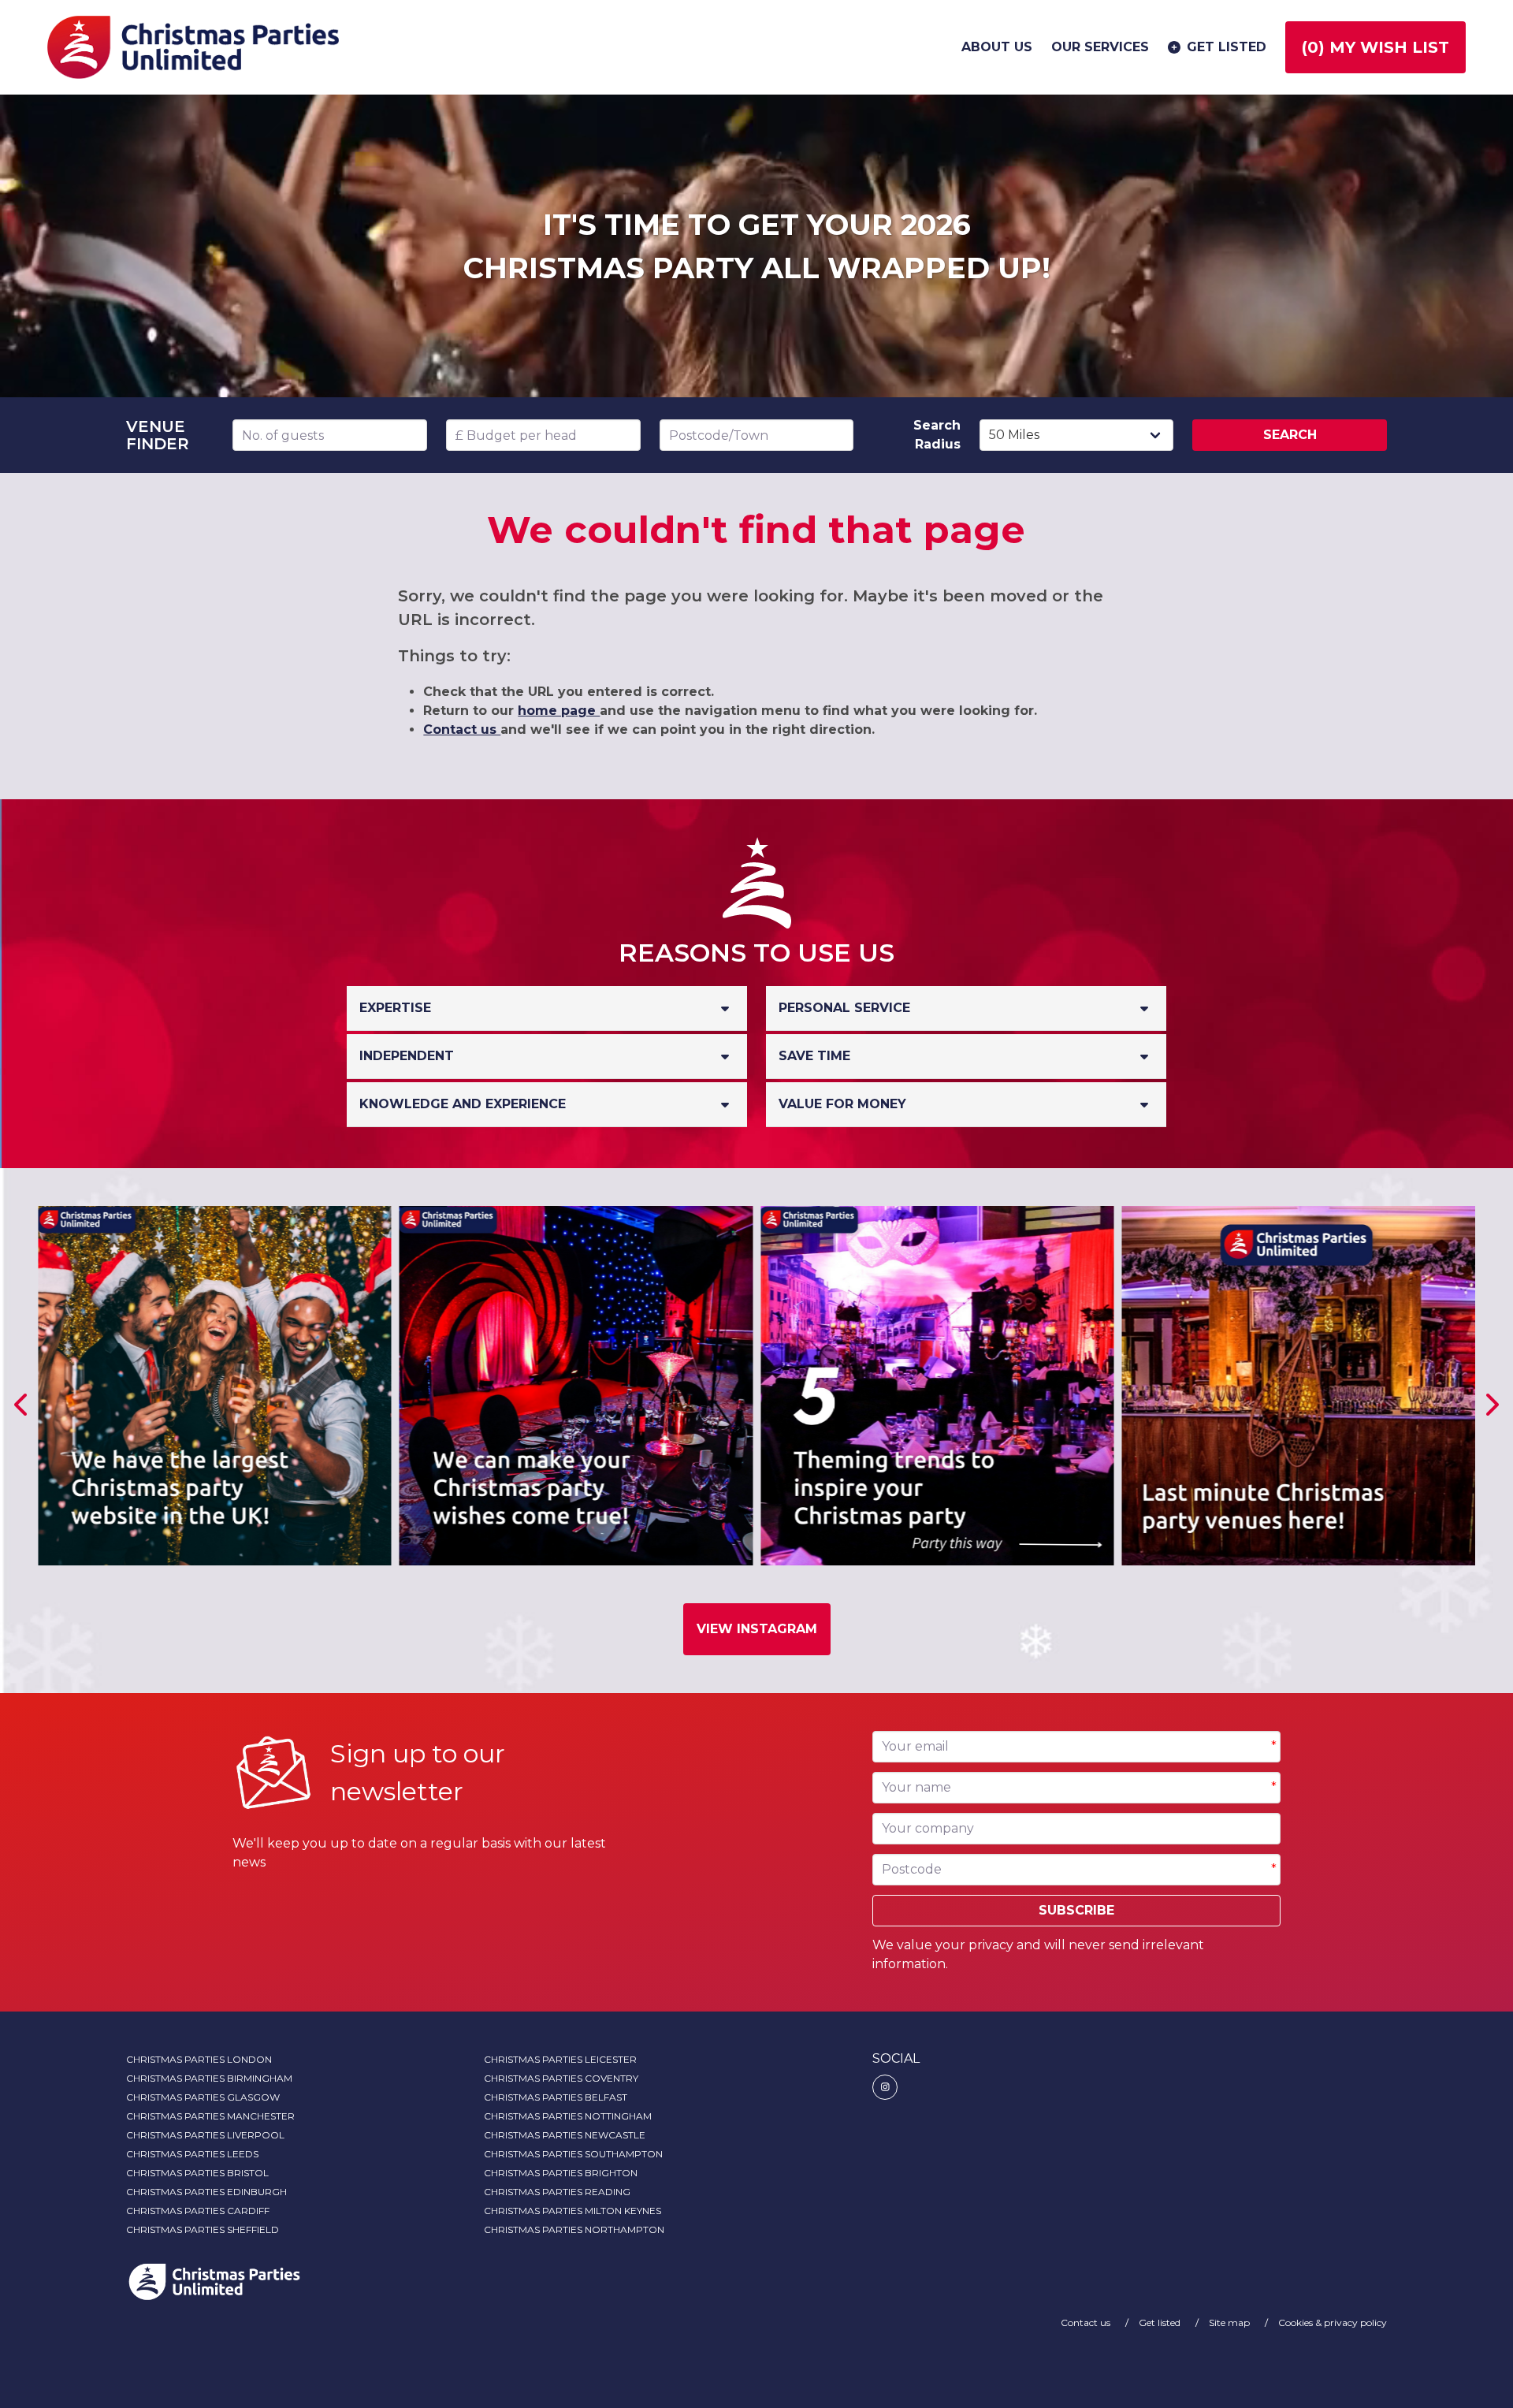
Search (1290, 435)
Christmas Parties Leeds (192, 2154)
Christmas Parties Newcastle (565, 2135)
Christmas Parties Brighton (561, 2173)
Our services (1100, 47)
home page (559, 711)
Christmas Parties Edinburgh (206, 2192)
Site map (1230, 2322)
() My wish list (1375, 47)
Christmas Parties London (199, 2059)
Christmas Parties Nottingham (568, 2116)
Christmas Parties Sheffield (203, 2229)
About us (997, 47)
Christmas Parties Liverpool (205, 2135)
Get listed (1227, 47)
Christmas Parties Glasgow (203, 2097)
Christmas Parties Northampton (574, 2229)
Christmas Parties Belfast (556, 2097)
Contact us (462, 729)
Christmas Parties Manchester (210, 2116)
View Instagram (757, 1629)
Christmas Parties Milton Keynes (572, 2211)
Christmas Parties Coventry (561, 2078)
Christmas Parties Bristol (197, 2173)
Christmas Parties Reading (557, 2192)
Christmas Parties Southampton (573, 2154)
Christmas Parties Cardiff (198, 2211)
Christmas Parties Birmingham (209, 2078)
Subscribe (1076, 1910)
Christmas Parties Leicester (560, 2059)
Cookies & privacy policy (1333, 2322)
